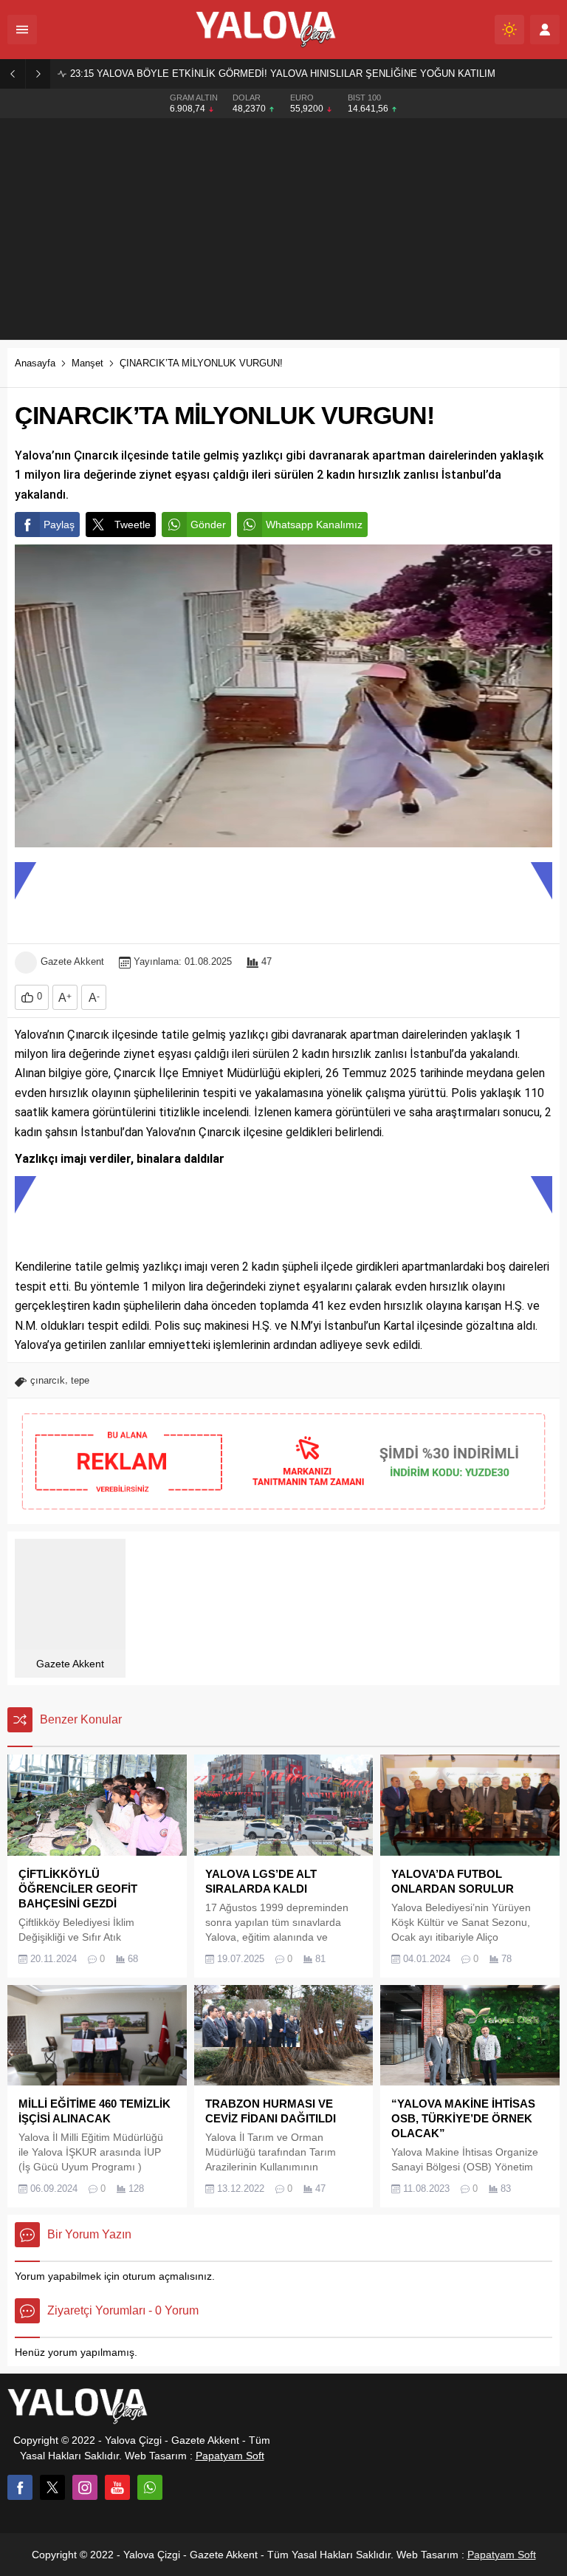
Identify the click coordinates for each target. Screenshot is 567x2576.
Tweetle (133, 525)
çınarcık (48, 1380)
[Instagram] (85, 2487)
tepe (80, 1380)
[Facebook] (20, 2487)
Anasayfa (35, 363)
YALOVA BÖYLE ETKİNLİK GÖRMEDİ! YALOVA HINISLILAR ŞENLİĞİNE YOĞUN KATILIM (283, 74)
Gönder (208, 525)
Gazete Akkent (72, 961)
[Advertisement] (283, 229)
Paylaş (59, 525)
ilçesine (263, 1132)
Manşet (87, 363)
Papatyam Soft (230, 2456)
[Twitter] (52, 2487)
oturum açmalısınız (167, 2276)
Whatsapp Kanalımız (314, 525)
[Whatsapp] (150, 2487)
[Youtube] (117, 2487)
